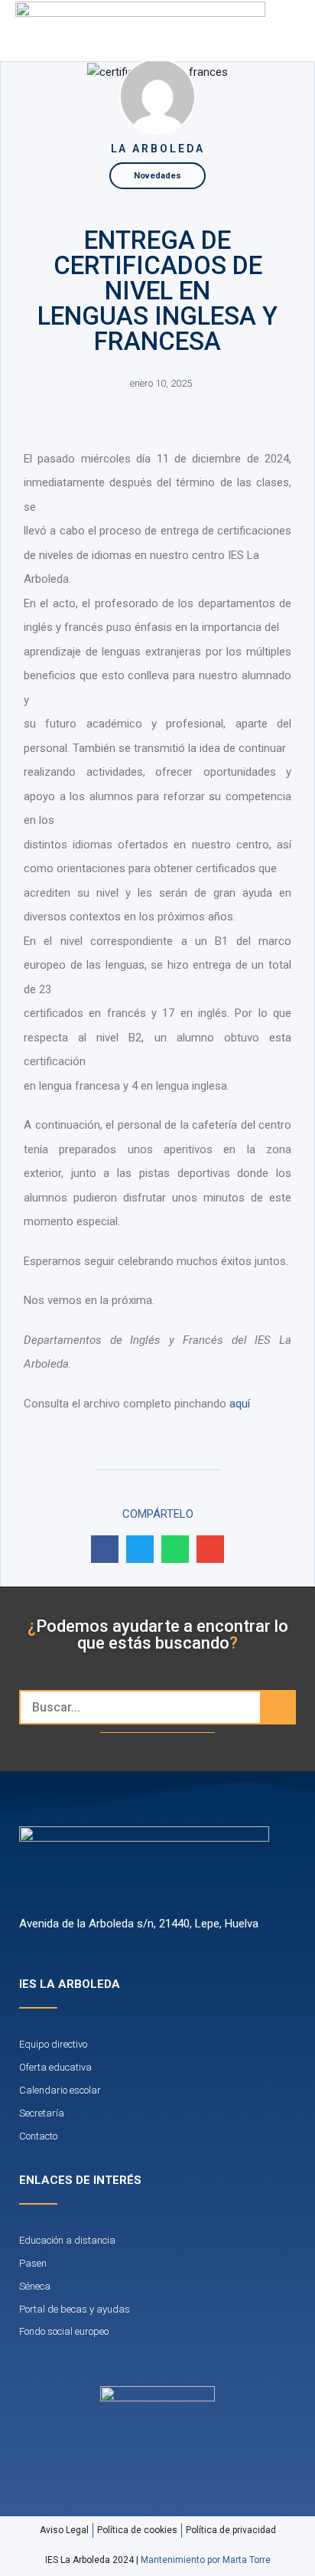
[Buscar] (277, 1707)
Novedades (157, 176)
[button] (264, 31)
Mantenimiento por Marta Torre (206, 2560)
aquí (240, 1404)
